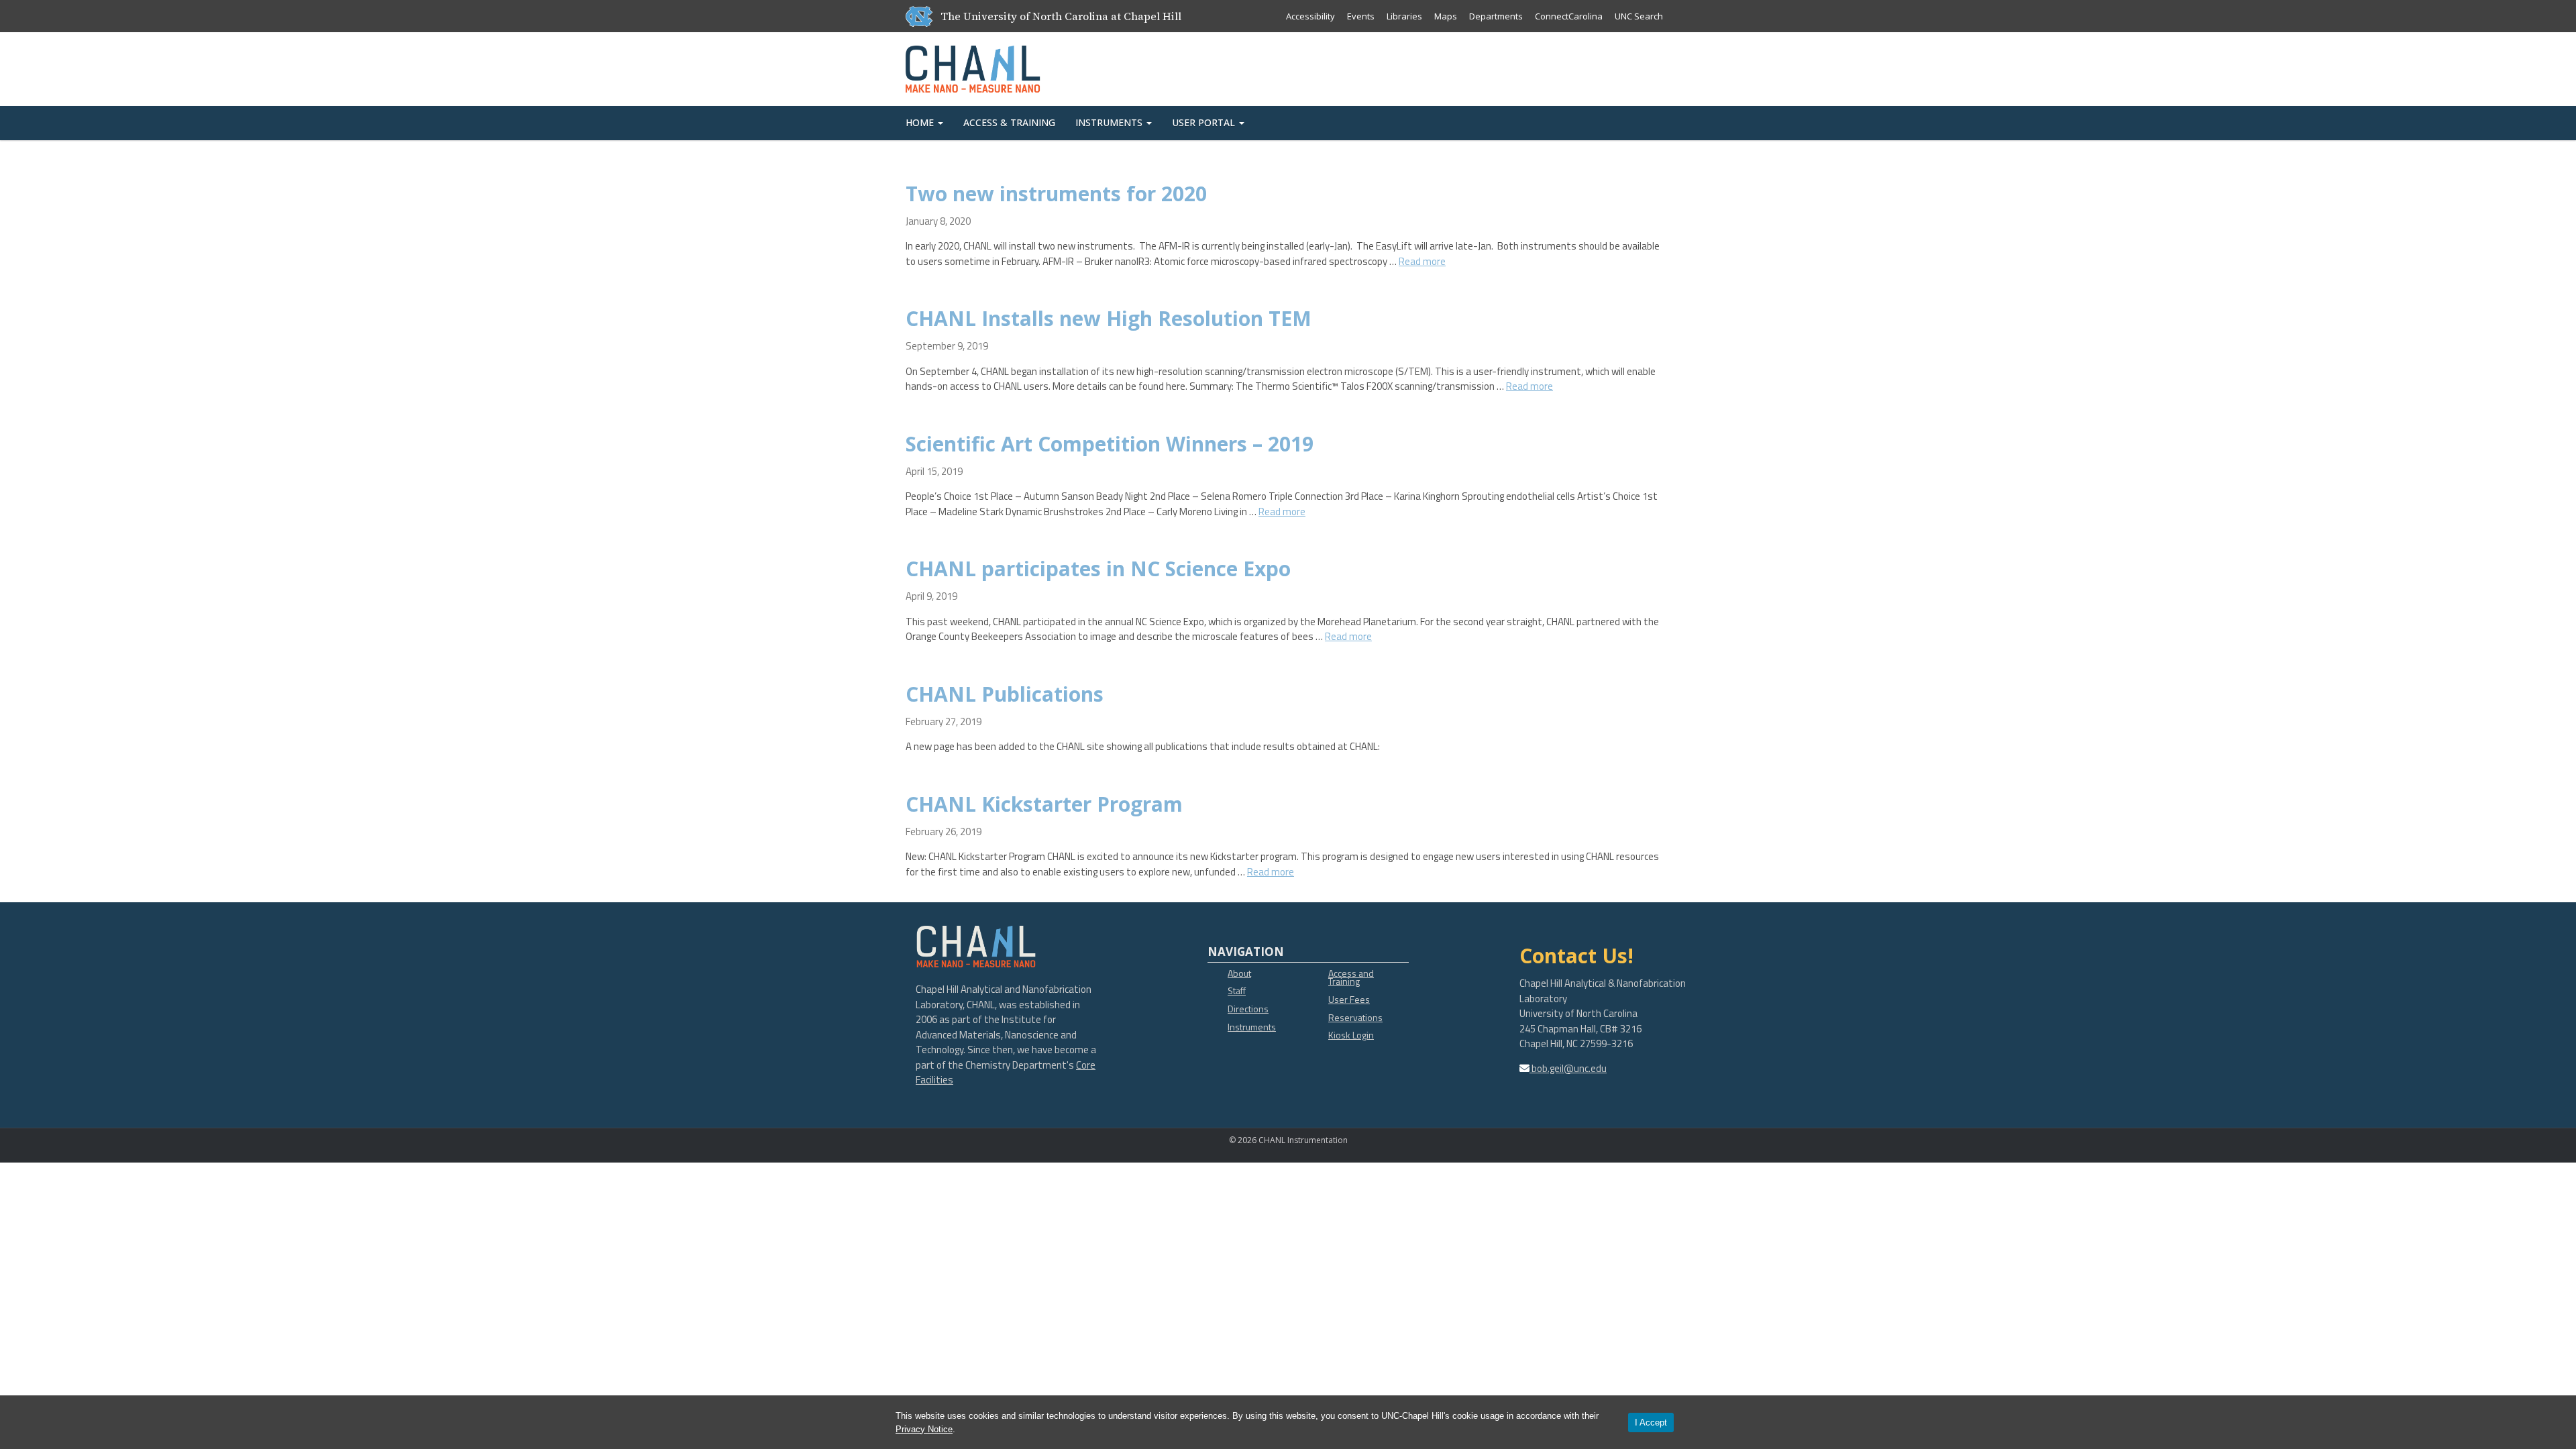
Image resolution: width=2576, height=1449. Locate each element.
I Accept (1651, 1423)
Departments (1496, 16)
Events (1361, 16)
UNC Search (1639, 16)
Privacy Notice (924, 1429)
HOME (921, 122)
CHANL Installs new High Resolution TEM (1109, 318)
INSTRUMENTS (1110, 122)
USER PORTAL (1205, 122)
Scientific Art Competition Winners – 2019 (1110, 444)
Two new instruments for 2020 (1056, 194)
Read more (1422, 261)
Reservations (1355, 1017)
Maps (1446, 16)
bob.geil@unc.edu (1568, 1068)
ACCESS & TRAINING (1009, 122)
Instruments (1252, 1027)
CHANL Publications (1005, 694)
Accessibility (1310, 16)
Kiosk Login (1351, 1035)
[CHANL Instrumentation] (973, 66)
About (1239, 973)
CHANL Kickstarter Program (1044, 804)
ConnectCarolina (1569, 16)
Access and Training (1351, 977)
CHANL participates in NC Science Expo (1098, 569)
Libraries (1404, 16)
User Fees (1349, 999)
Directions (1248, 1009)
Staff (1237, 990)
